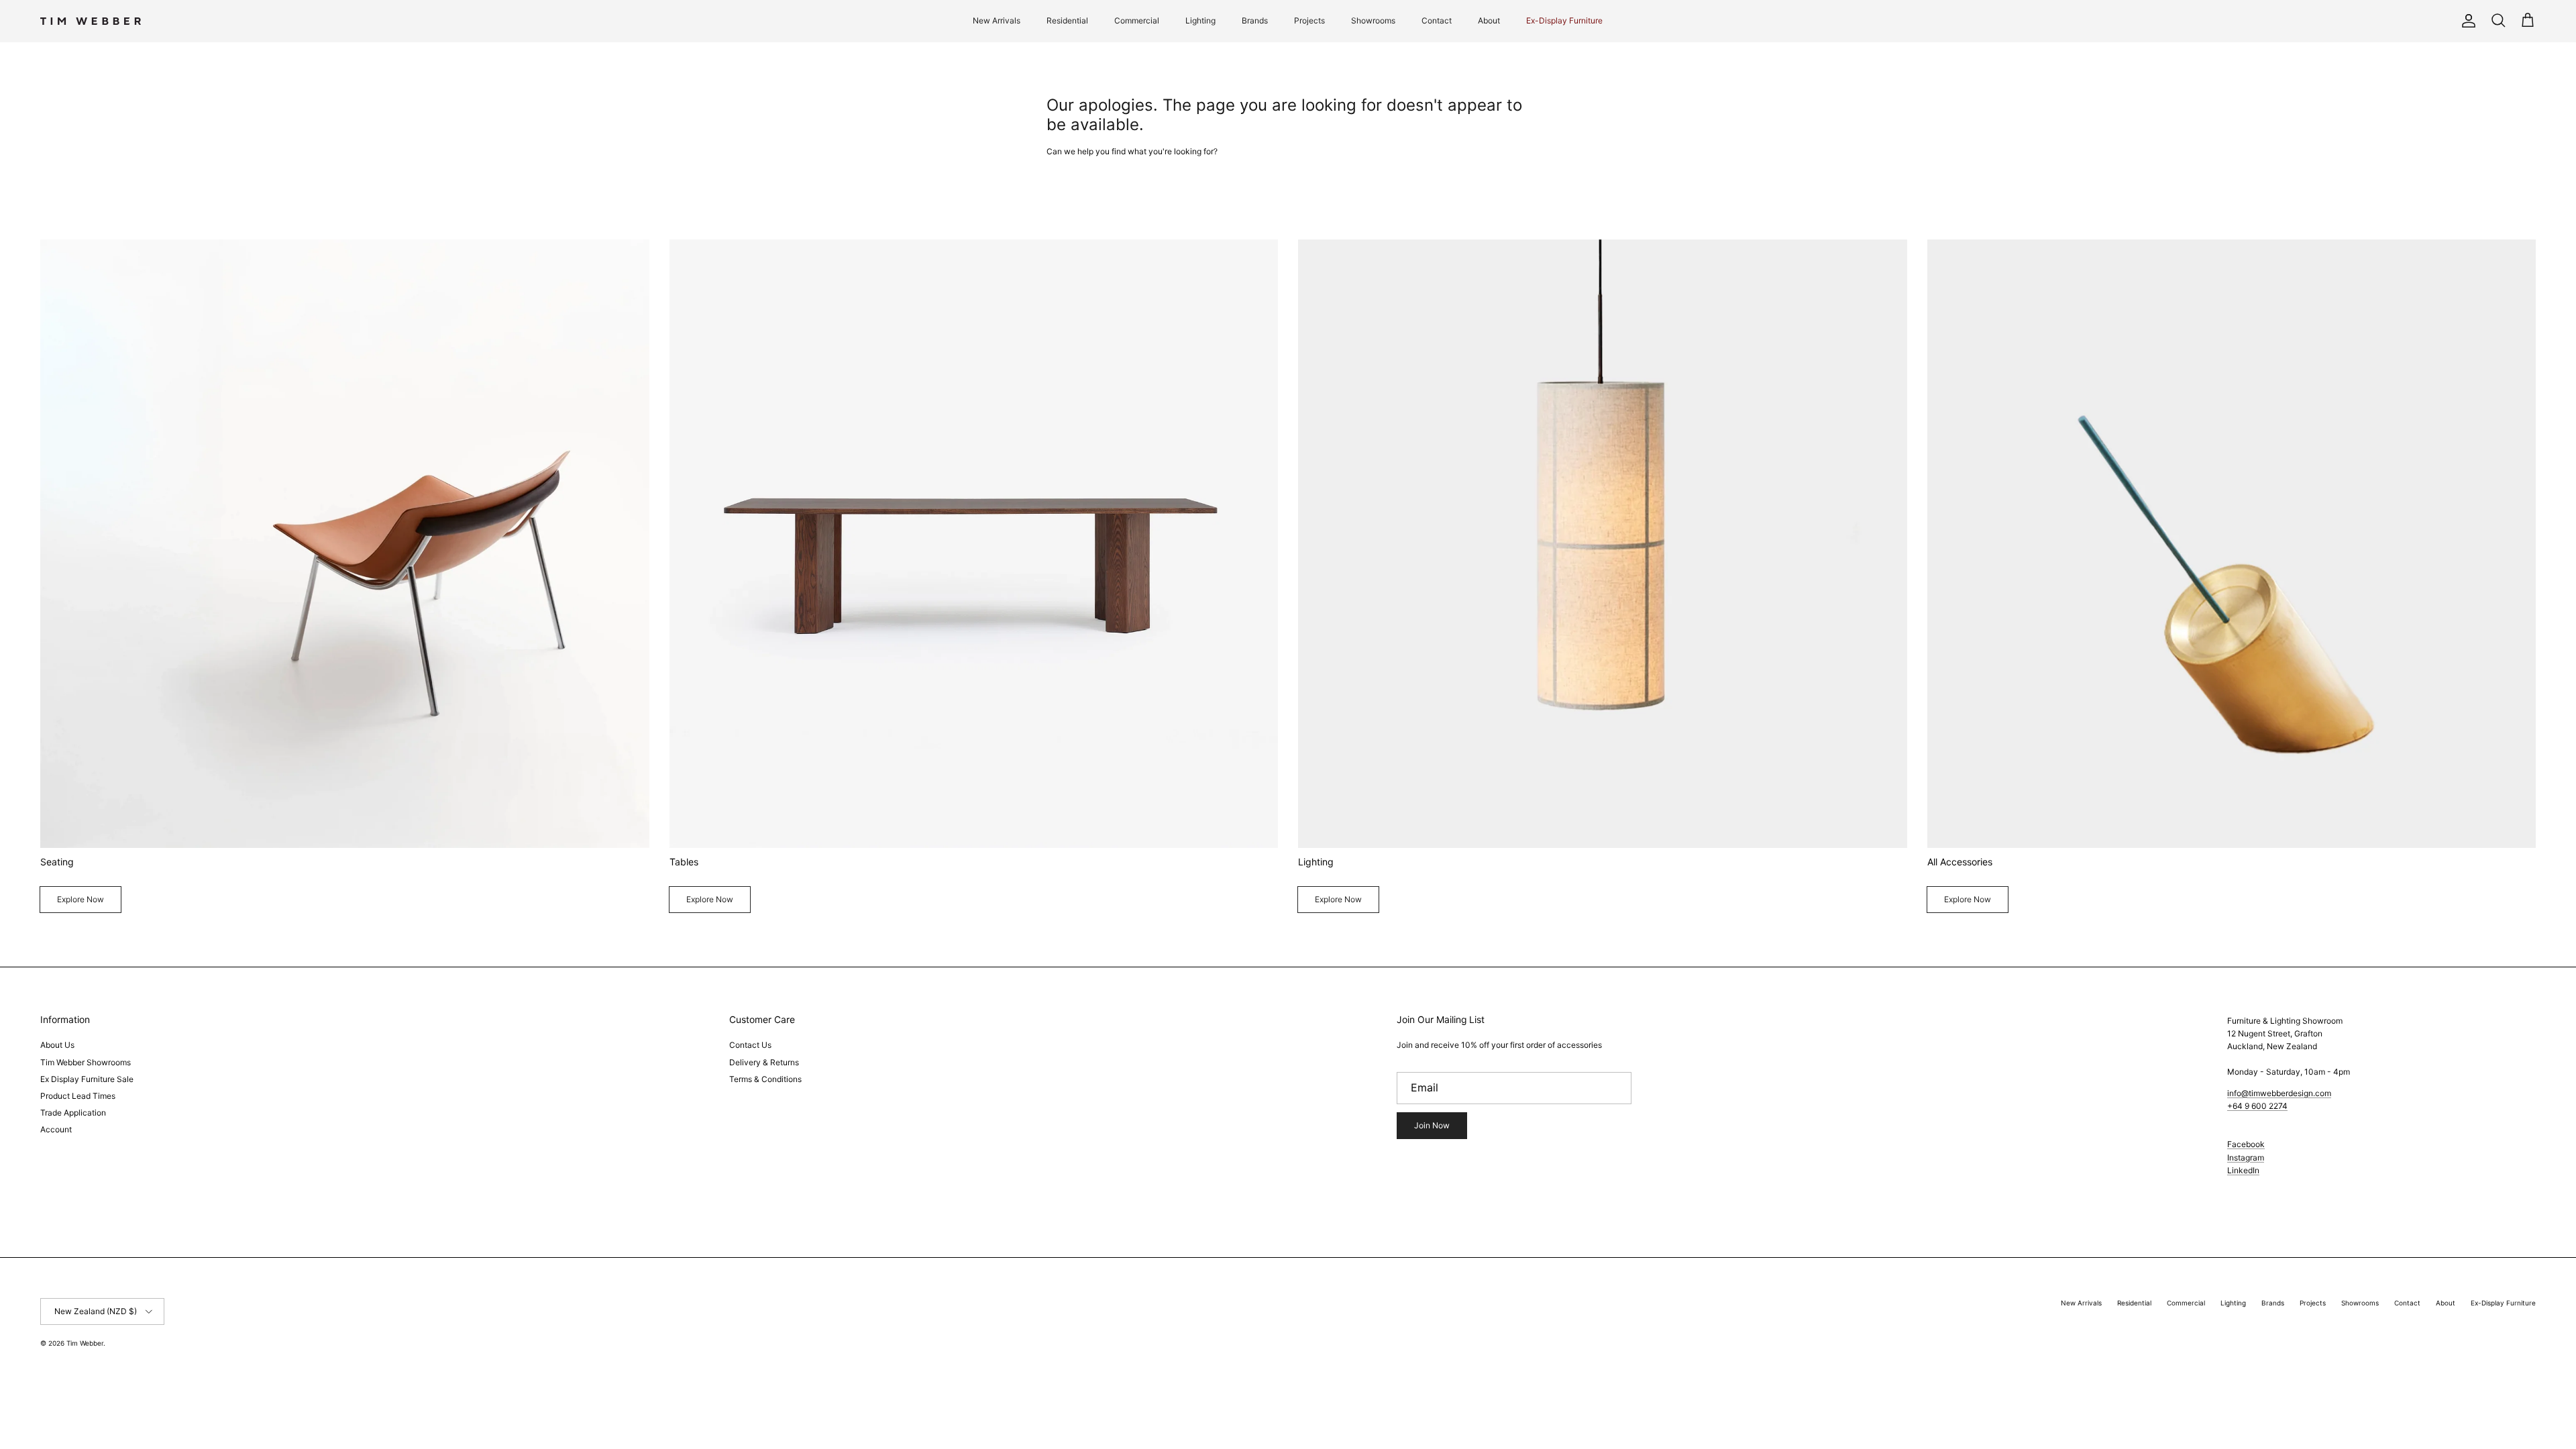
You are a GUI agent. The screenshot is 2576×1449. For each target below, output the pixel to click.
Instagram (2246, 1158)
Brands (1255, 20)
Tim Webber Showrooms (86, 1062)
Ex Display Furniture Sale (87, 1079)
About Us (57, 1045)
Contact (1437, 20)
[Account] (2466, 21)
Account (56, 1129)
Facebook (2246, 1144)
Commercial (1137, 20)
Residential (1067, 20)
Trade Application (73, 1113)
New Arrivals (997, 20)
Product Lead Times (78, 1096)
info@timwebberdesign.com (2279, 1093)
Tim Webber (85, 1343)
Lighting (1200, 20)
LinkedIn (2243, 1170)
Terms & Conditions (765, 1079)
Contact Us (750, 1045)
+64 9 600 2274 (2257, 1106)
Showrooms (1373, 20)
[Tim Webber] (91, 21)
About (1489, 20)
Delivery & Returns (764, 1062)
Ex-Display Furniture (1564, 20)
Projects (1309, 20)
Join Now (1432, 1125)
